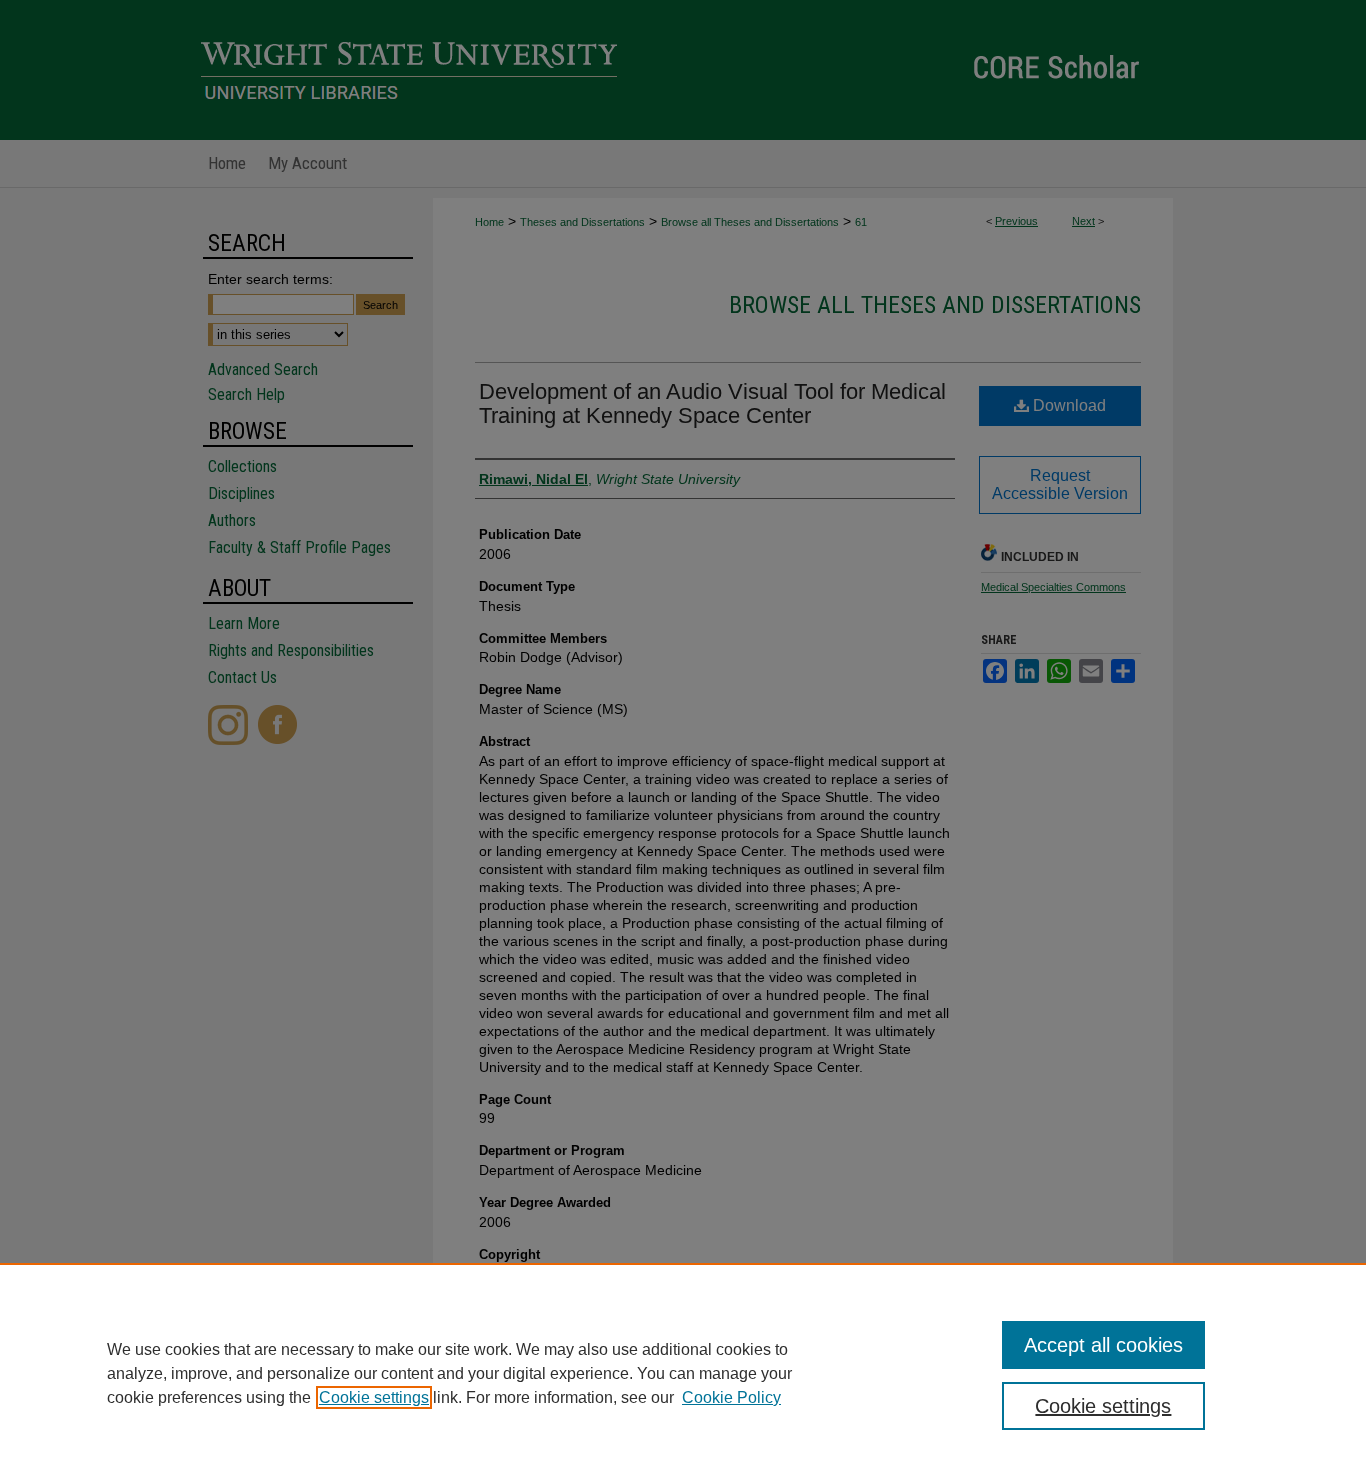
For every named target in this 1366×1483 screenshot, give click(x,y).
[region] (683, 1373)
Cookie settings (374, 1397)
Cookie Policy (731, 1397)
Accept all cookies (1103, 1345)
